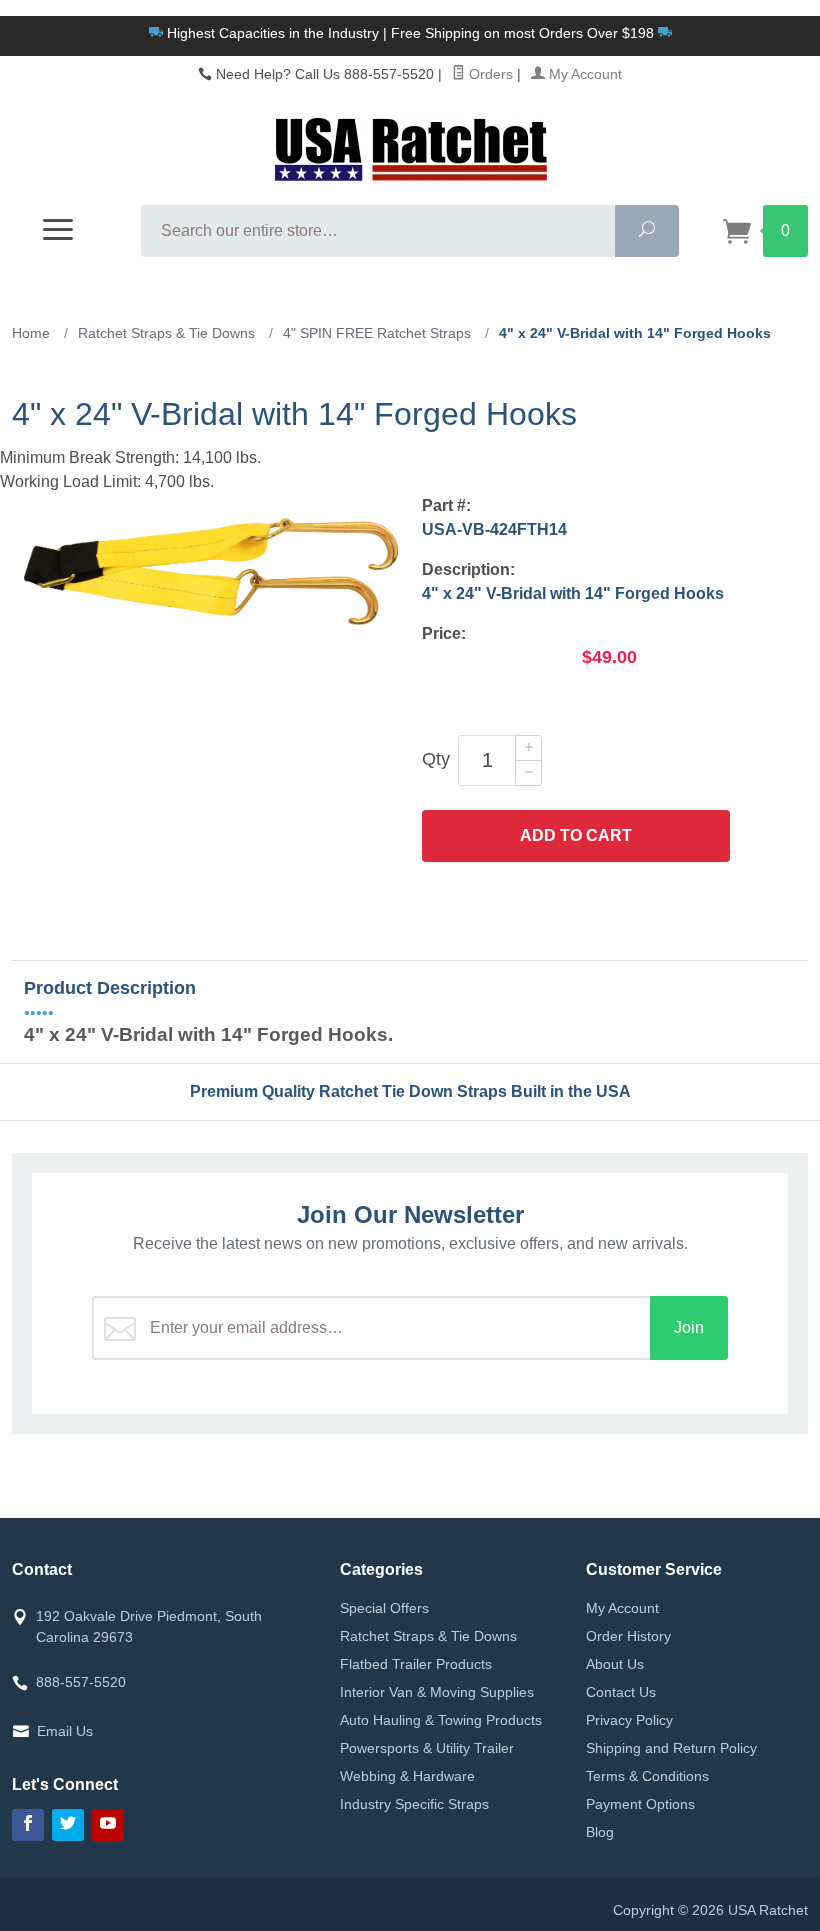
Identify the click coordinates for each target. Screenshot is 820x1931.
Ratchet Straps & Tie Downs (428, 1636)
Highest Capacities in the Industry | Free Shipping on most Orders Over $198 (410, 33)
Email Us (65, 1731)
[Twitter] (68, 1825)
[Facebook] (28, 1825)
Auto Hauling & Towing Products (441, 1720)
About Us (615, 1664)
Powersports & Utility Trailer (427, 1748)
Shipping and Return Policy (671, 1748)
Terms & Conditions (647, 1776)
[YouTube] (108, 1825)
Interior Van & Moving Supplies (437, 1692)
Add (576, 835)
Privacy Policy (629, 1720)
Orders (489, 74)
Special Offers (384, 1608)
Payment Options (640, 1804)
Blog (600, 1832)
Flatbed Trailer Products (416, 1664)
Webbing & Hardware (407, 1776)
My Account (583, 74)
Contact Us (621, 1692)
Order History (628, 1636)
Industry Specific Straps (414, 1804)
